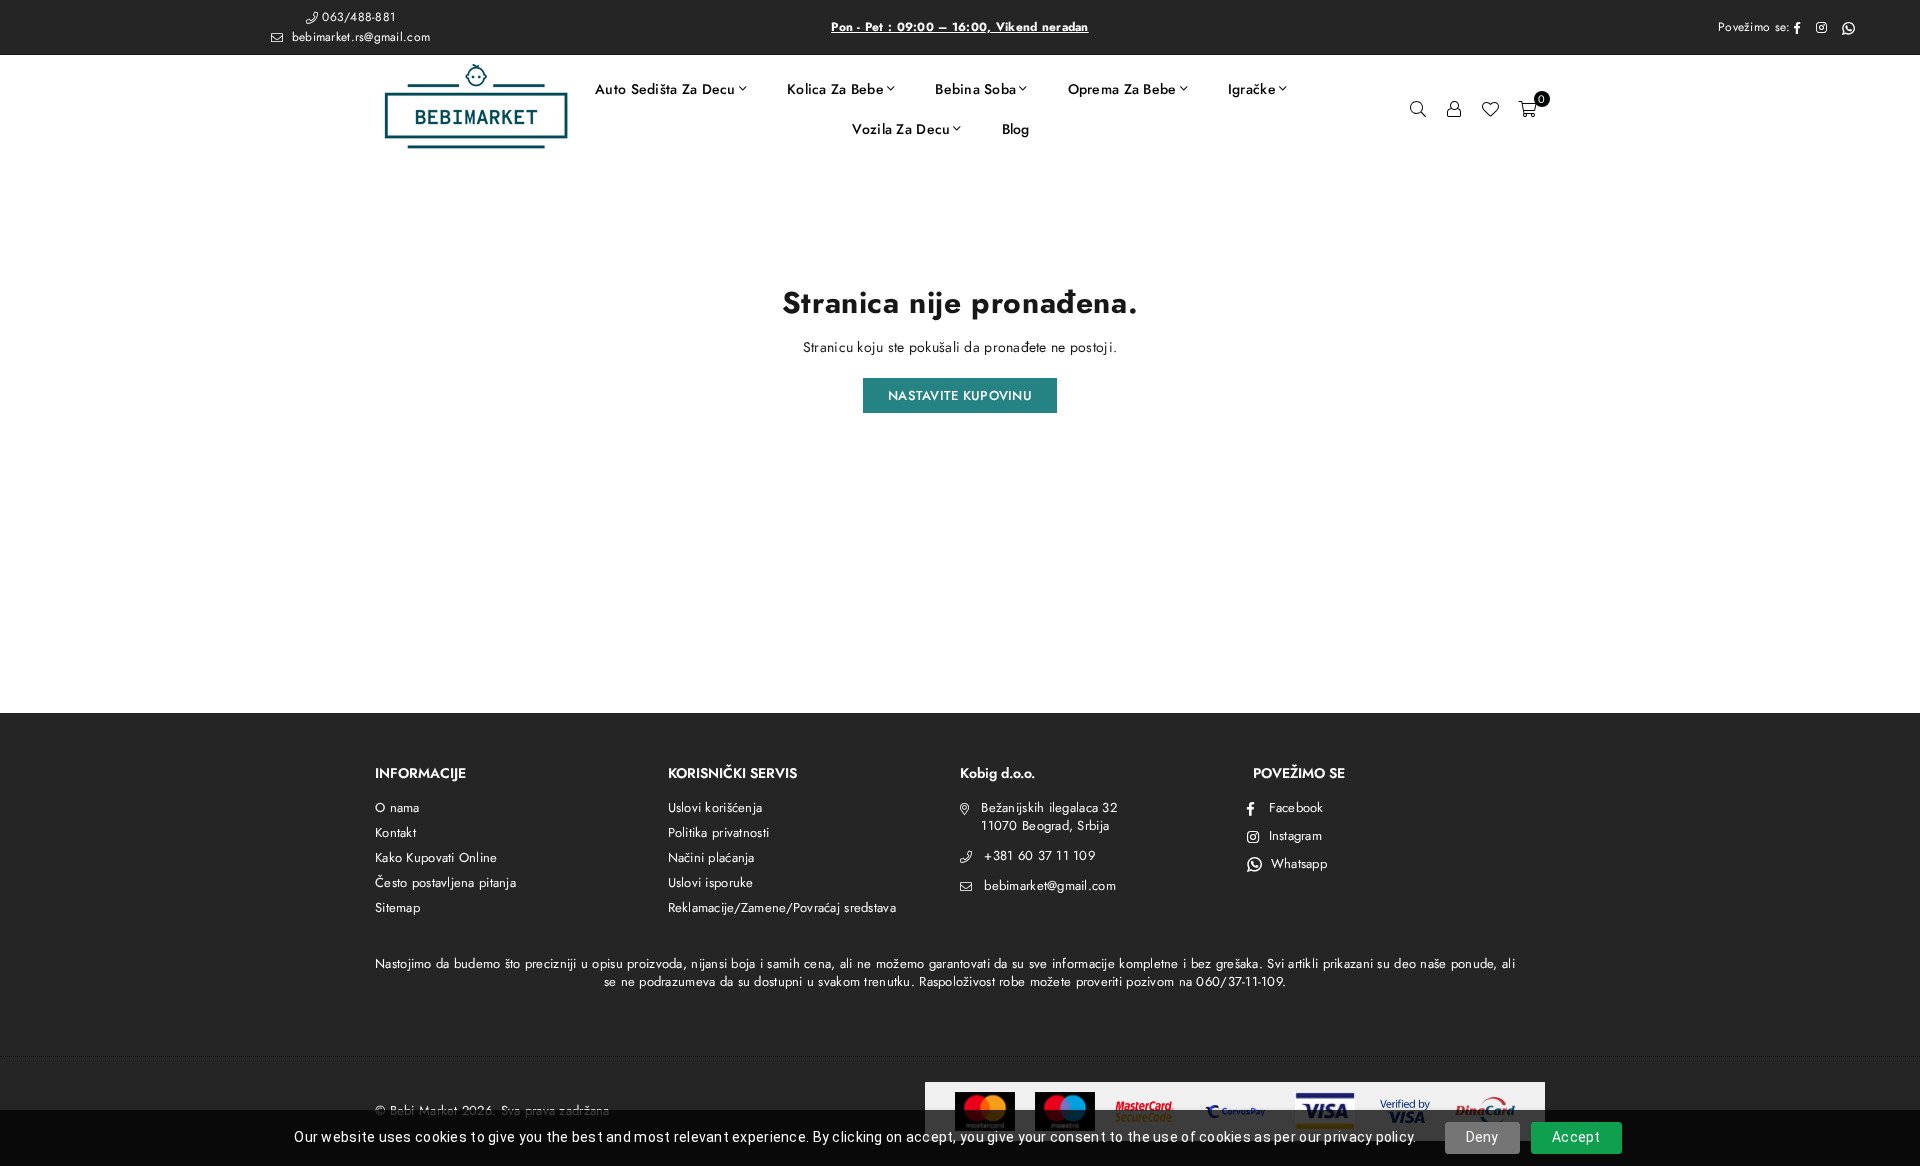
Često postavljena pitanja (445, 882)
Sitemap (397, 907)
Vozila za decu (901, 129)
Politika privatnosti (719, 832)
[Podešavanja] (1454, 109)
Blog (1016, 129)
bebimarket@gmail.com (1050, 885)
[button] (1527, 109)
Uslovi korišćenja (715, 807)
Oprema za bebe (1122, 89)
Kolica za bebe (835, 89)
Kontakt (395, 832)
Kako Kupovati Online (436, 857)
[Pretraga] (1418, 109)
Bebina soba (975, 89)
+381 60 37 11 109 (1039, 855)
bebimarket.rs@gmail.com (358, 37)
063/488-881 (358, 17)
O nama (397, 807)
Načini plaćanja (711, 857)
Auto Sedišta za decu (665, 89)
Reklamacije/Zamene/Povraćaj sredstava (782, 907)
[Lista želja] (1490, 109)
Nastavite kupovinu (960, 395)
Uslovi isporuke (711, 882)
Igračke (1252, 89)
